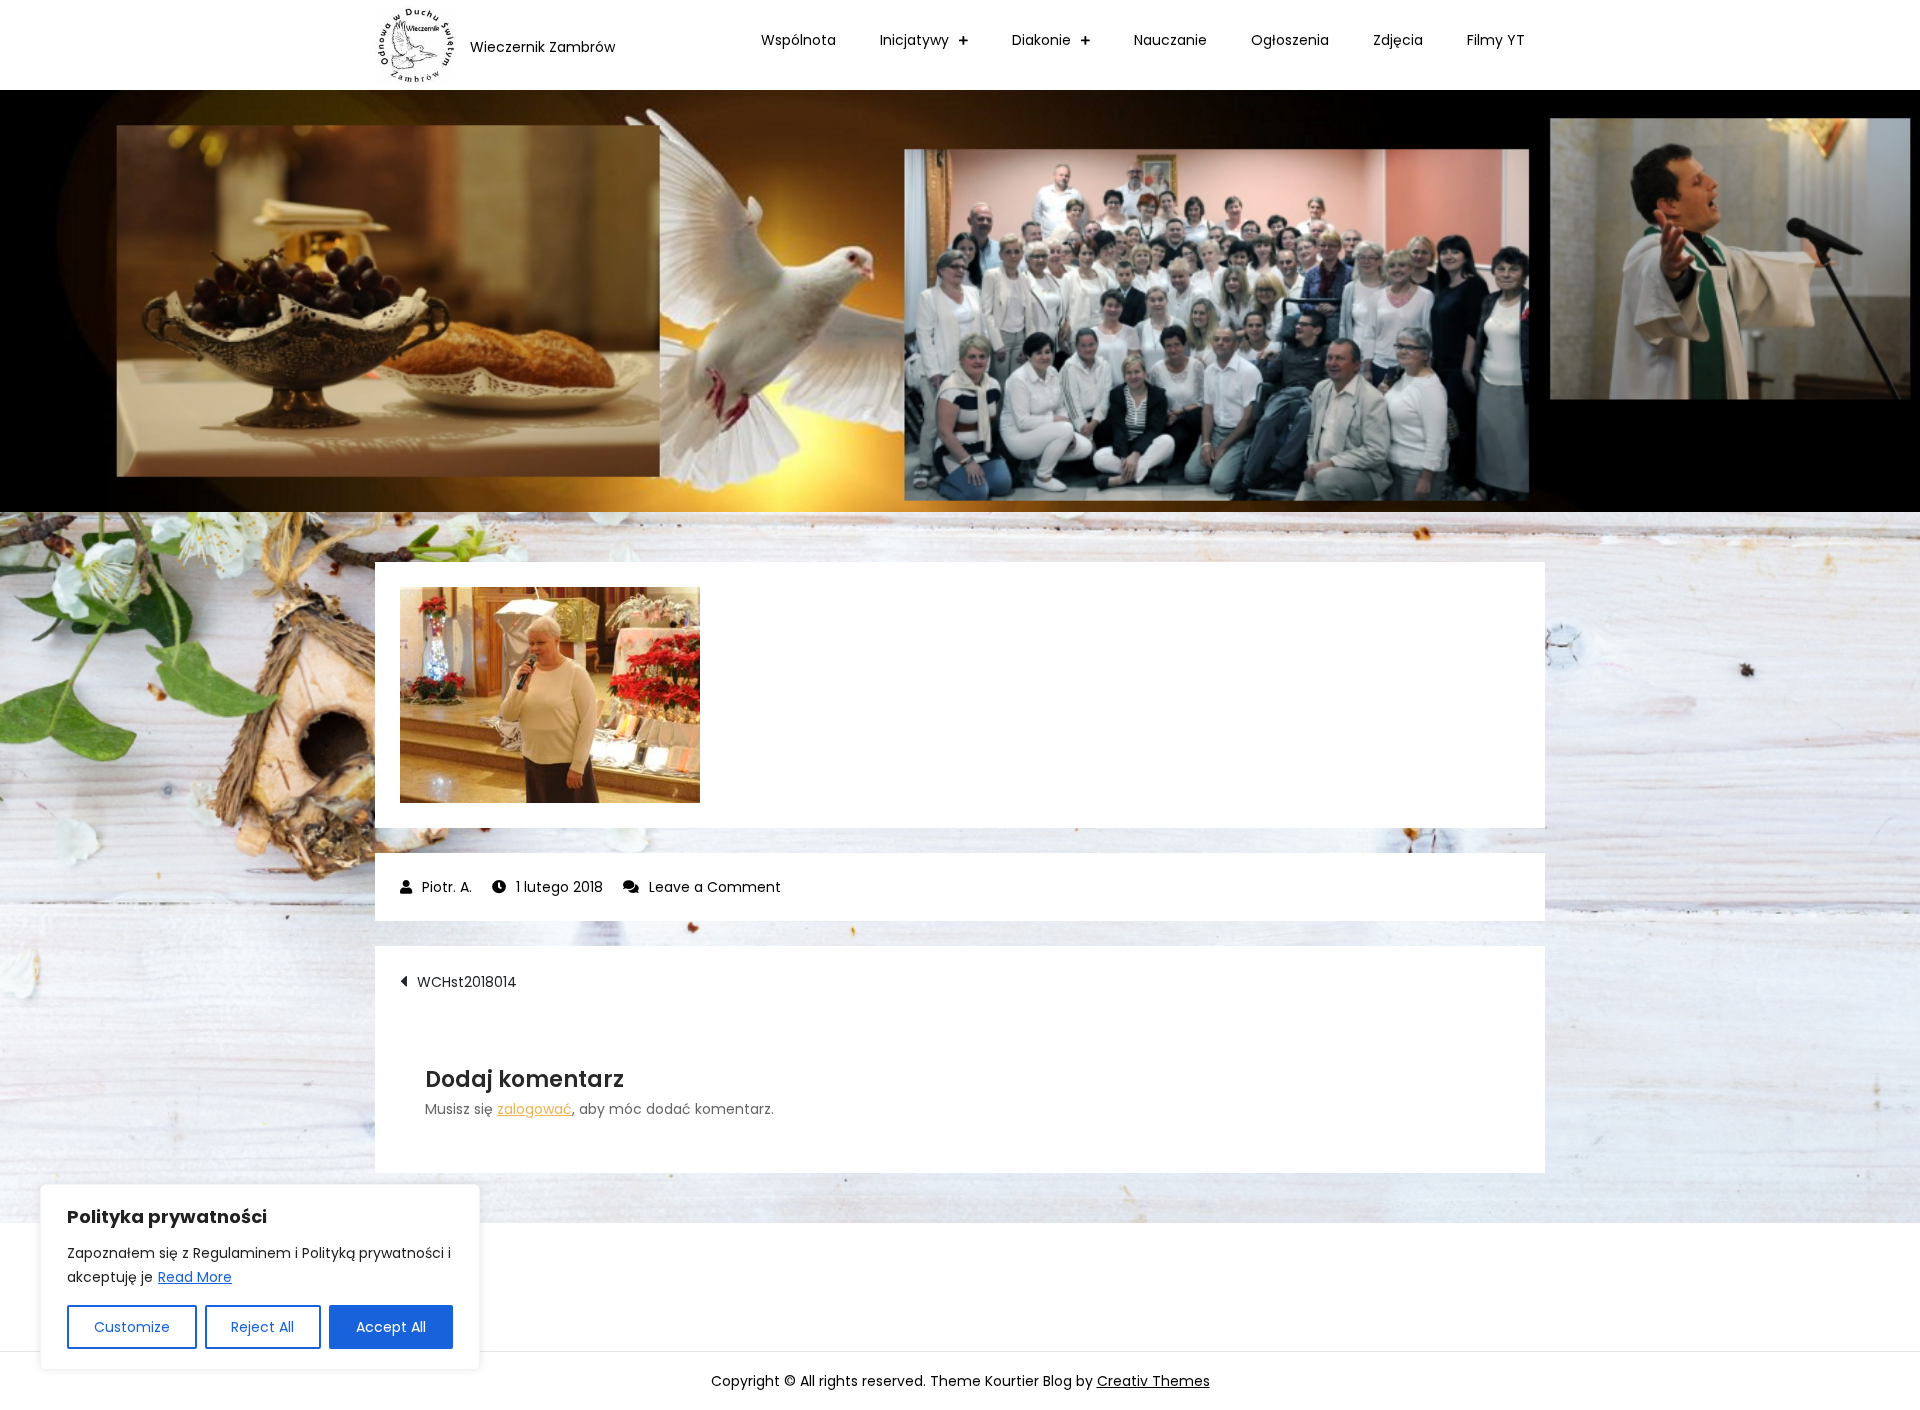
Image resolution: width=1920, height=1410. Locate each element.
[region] (260, 1277)
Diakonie (1041, 40)
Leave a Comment (715, 887)
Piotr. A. (447, 887)
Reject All (262, 1327)
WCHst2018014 (467, 982)
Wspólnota (798, 40)
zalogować (534, 1109)
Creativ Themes (1153, 1381)
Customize (132, 1327)
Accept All (391, 1327)
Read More (195, 1277)
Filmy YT (1496, 40)
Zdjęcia (1398, 40)
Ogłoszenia (1290, 40)
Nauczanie (1170, 40)
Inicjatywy (914, 40)
